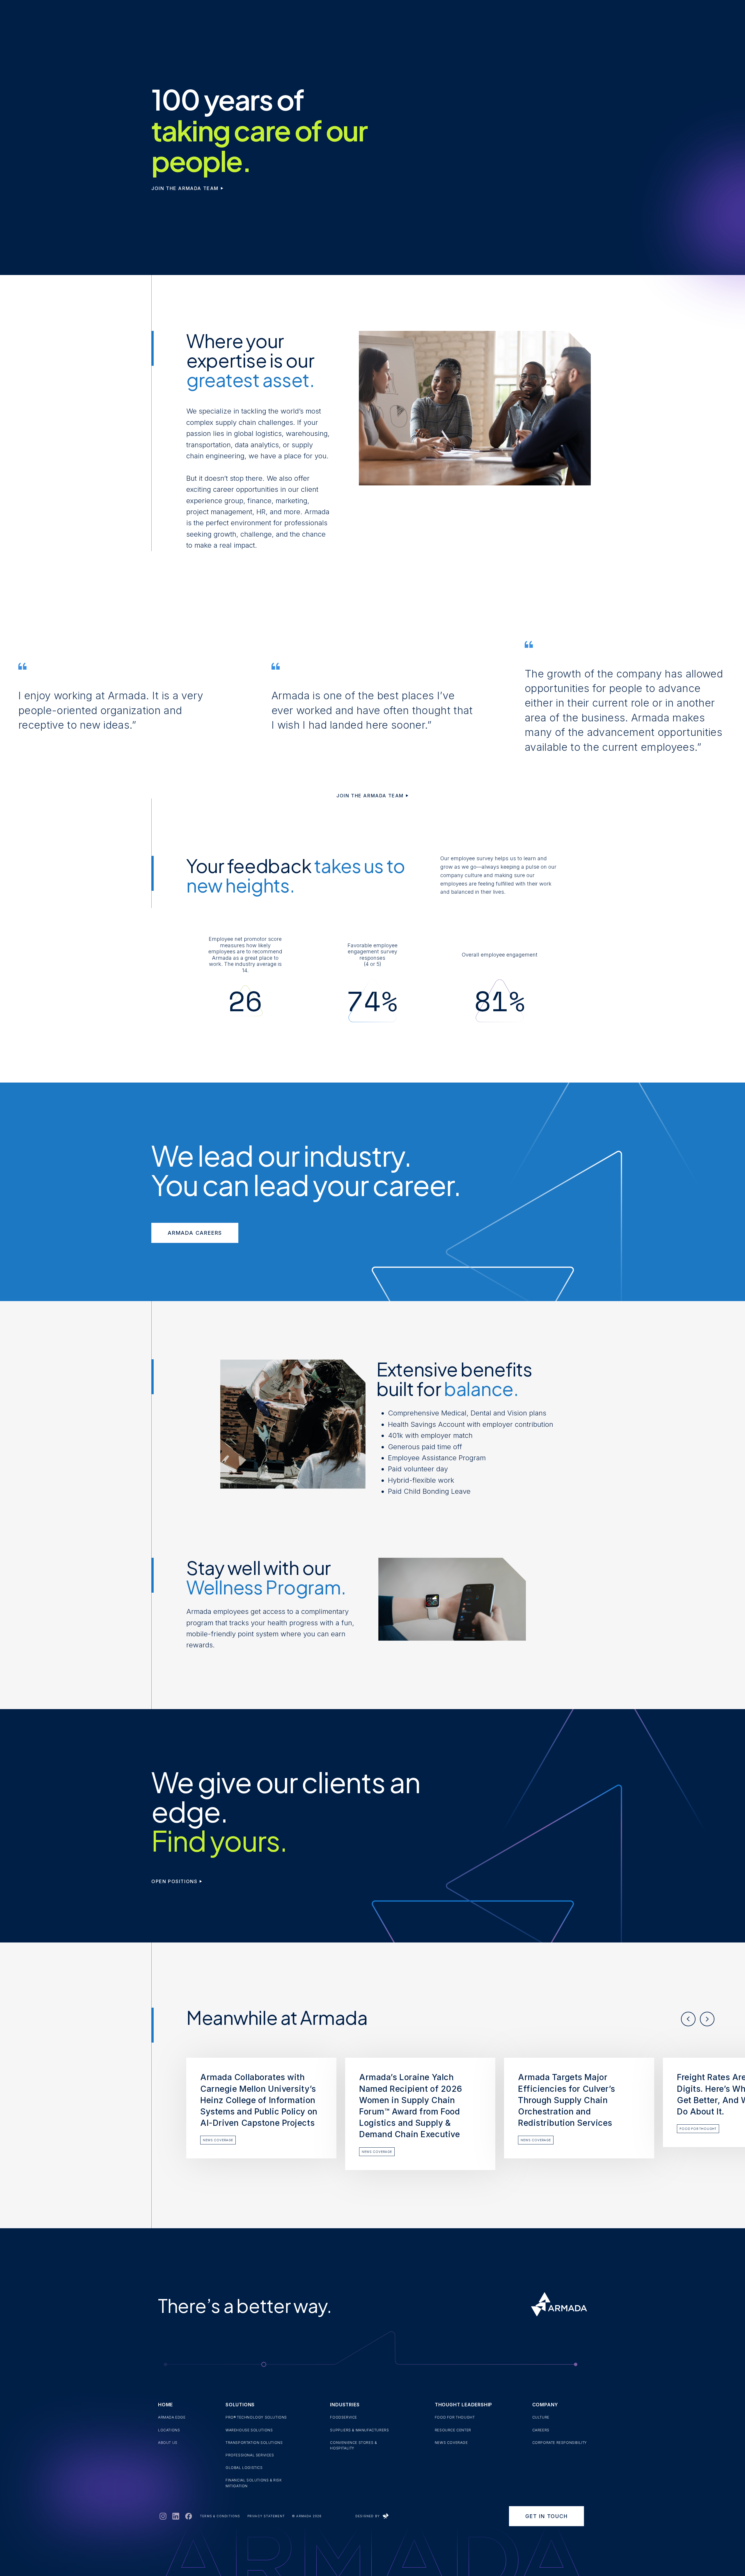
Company (545, 2405)
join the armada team (370, 796)
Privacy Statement (266, 2516)
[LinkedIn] (175, 2516)
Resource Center (453, 2430)
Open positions (174, 1881)
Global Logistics (244, 2468)
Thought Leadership (463, 2405)
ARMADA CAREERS (195, 1233)
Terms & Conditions (220, 2516)
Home (165, 2405)
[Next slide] (707, 2019)
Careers (541, 2430)
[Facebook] (188, 2516)
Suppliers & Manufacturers (359, 2430)
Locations (169, 2430)
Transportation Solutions (254, 2443)
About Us (168, 2443)
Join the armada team (185, 188)
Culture (541, 2417)
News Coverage (451, 2443)
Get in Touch (547, 2516)
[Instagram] (163, 2516)
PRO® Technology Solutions (256, 2417)
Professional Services (250, 2455)
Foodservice (344, 2417)
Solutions (240, 2405)
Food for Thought (455, 2417)
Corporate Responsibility (560, 2443)
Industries (345, 2405)
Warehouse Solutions (249, 2430)
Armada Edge (172, 2417)
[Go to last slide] (688, 2019)
